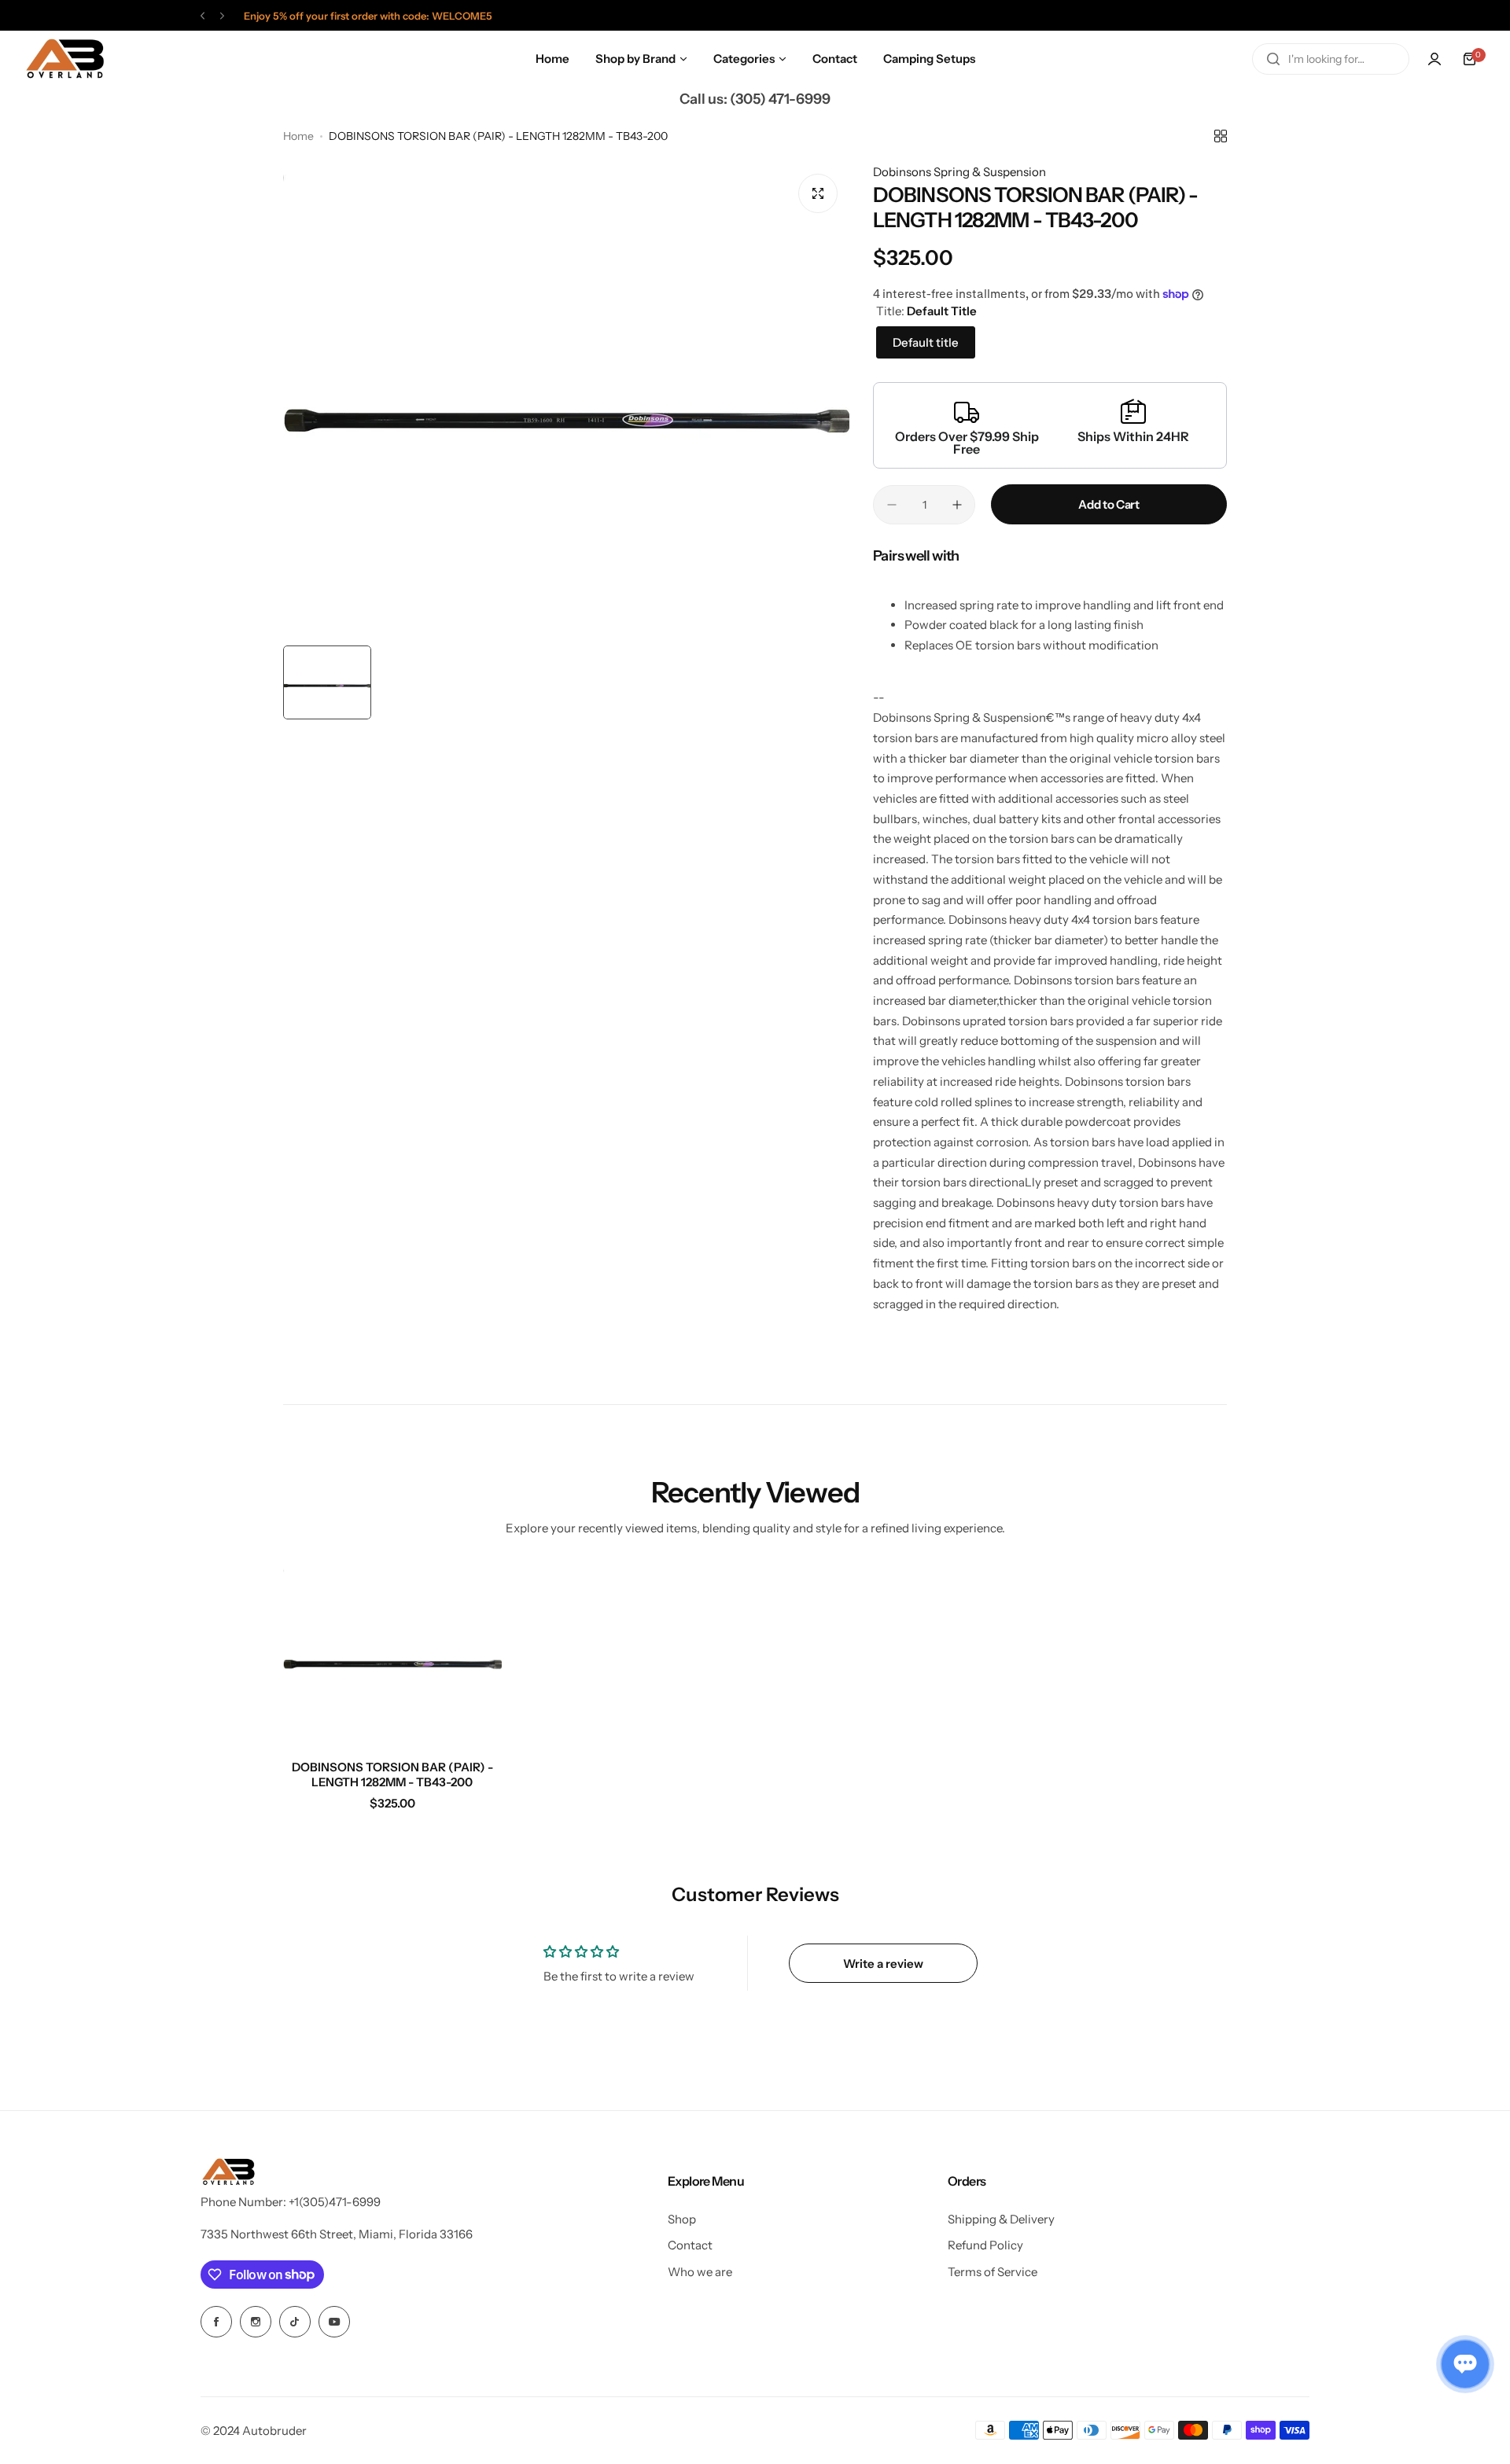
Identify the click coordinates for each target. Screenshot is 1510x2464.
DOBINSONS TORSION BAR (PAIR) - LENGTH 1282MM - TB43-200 (392, 1774)
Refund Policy (985, 2245)
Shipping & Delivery (1001, 2219)
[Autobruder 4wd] (64, 59)
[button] (203, 16)
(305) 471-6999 (780, 99)
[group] (566, 400)
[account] (1434, 59)
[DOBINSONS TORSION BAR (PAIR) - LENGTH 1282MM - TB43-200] (392, 1656)
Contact (690, 2245)
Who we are (700, 2272)
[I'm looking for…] (1273, 59)
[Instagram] (256, 2322)
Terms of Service (993, 2272)
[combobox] (1331, 59)
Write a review (883, 1964)
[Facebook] (216, 2322)
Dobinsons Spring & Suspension (959, 172)
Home (298, 136)
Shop (682, 2219)
